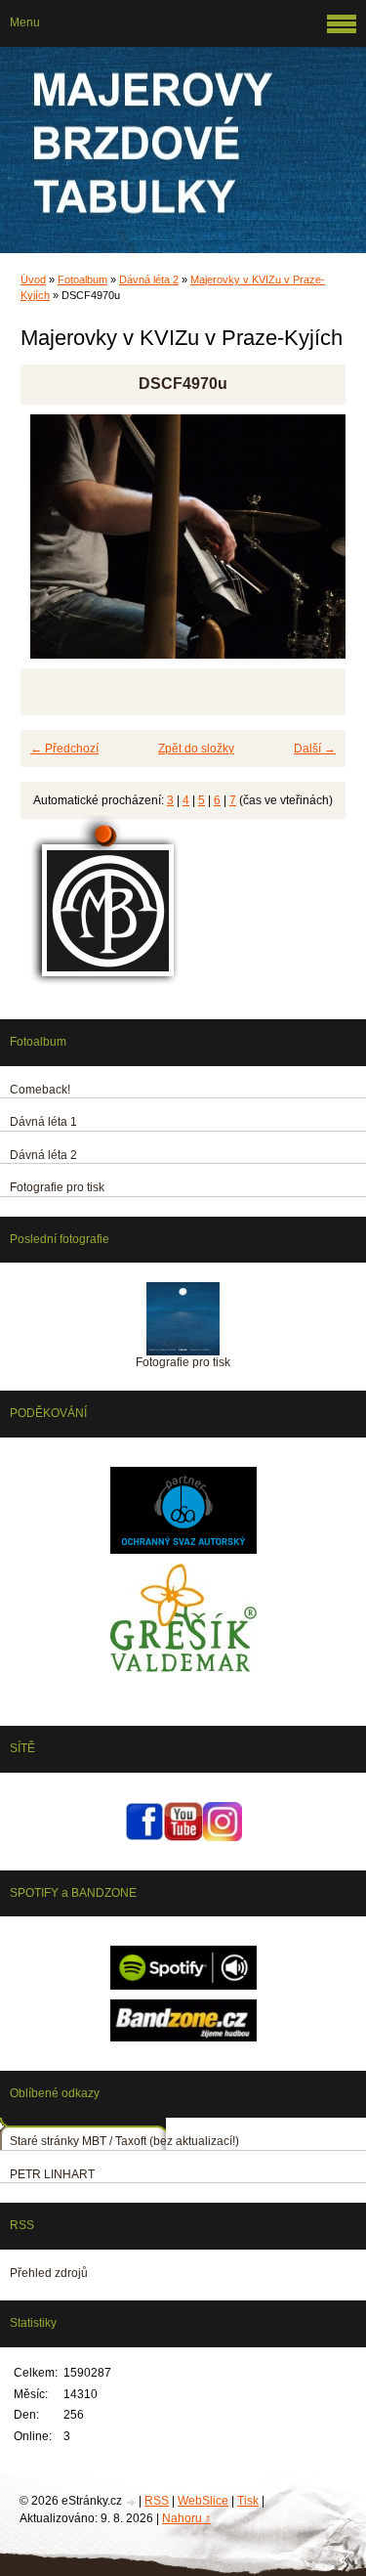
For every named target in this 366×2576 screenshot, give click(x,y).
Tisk (248, 2501)
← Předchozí (64, 749)
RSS (157, 2501)
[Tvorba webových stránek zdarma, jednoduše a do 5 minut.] (132, 2502)
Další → (315, 749)
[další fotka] (314, 545)
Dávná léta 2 (149, 279)
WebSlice (203, 2501)
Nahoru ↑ (186, 2518)
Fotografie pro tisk (183, 1362)
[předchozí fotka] (52, 545)
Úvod (33, 279)
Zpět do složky (196, 749)
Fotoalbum (82, 279)
